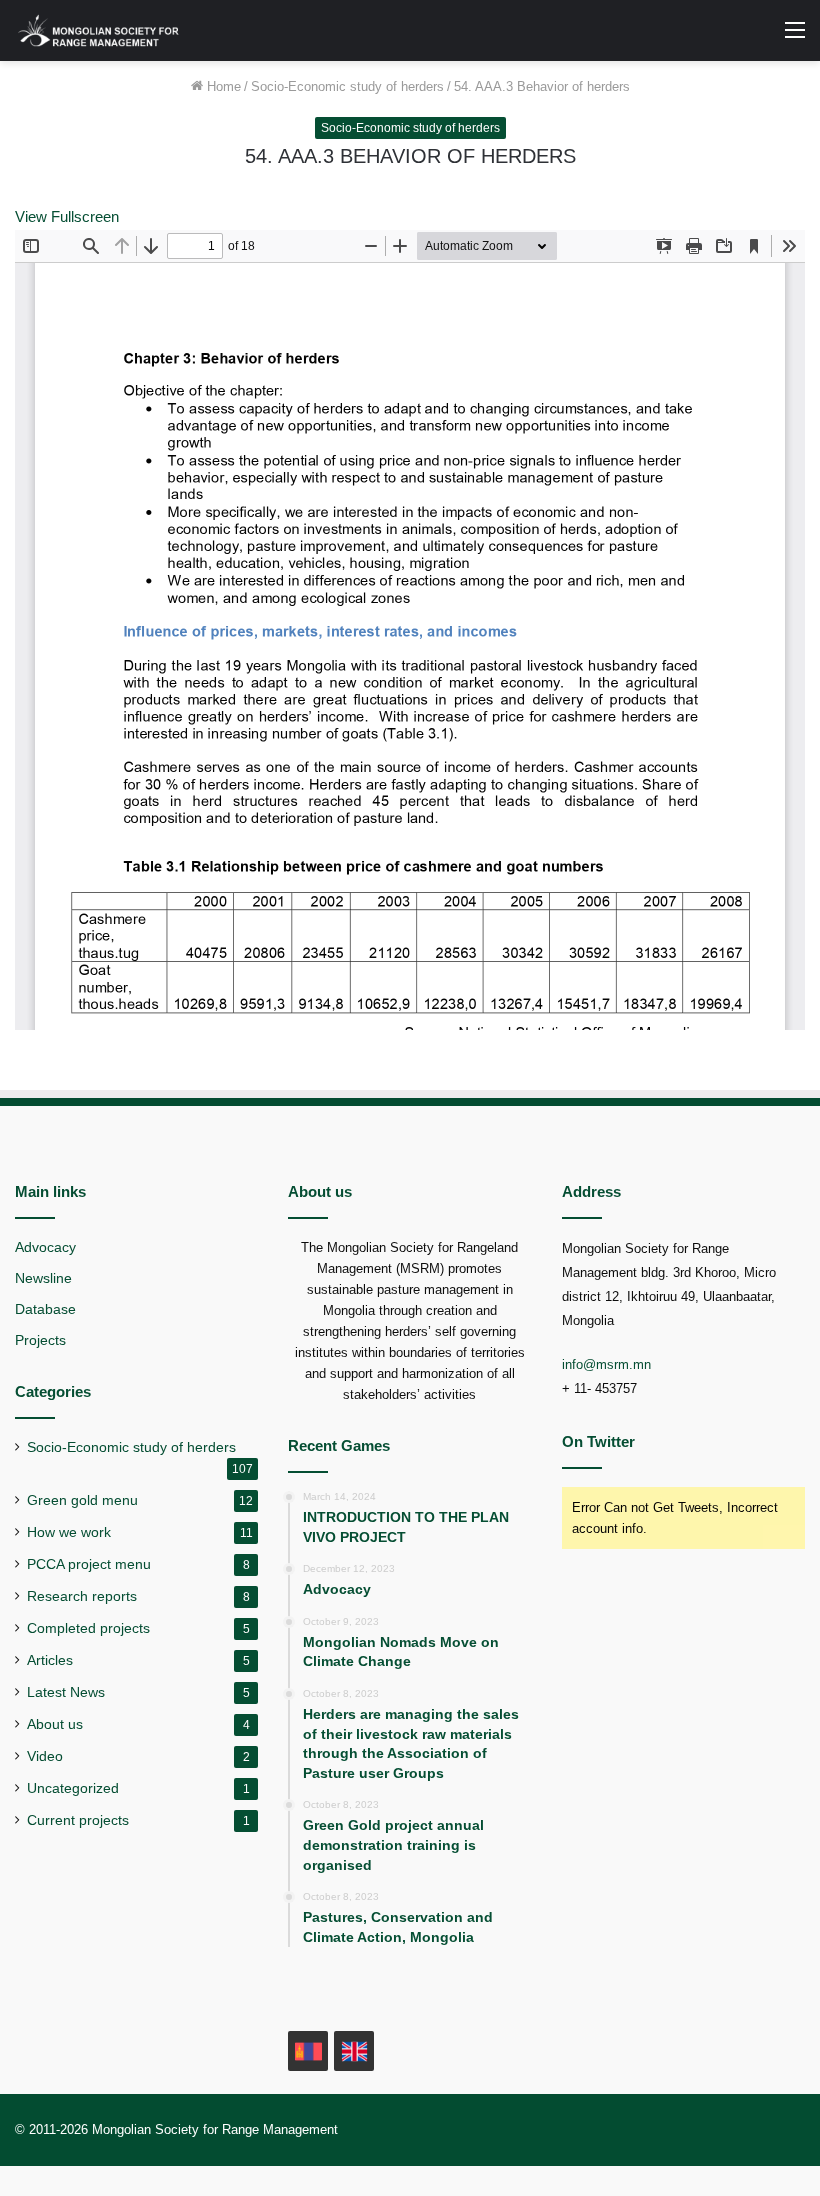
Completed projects (88, 1628)
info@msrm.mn (606, 1364)
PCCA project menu (89, 1564)
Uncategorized (73, 1788)
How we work (69, 1532)
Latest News (66, 1692)
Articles (50, 1660)
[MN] (308, 2051)
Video (45, 1756)
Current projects (78, 1820)
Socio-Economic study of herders (347, 86)
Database (45, 1309)
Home (222, 86)
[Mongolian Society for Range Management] (110, 30)
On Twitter (598, 1441)
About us (55, 1724)
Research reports (82, 1596)
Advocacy (45, 1247)
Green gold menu (82, 1500)
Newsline (43, 1278)
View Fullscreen (67, 216)
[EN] (354, 2051)
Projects (40, 1340)
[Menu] (795, 37)
